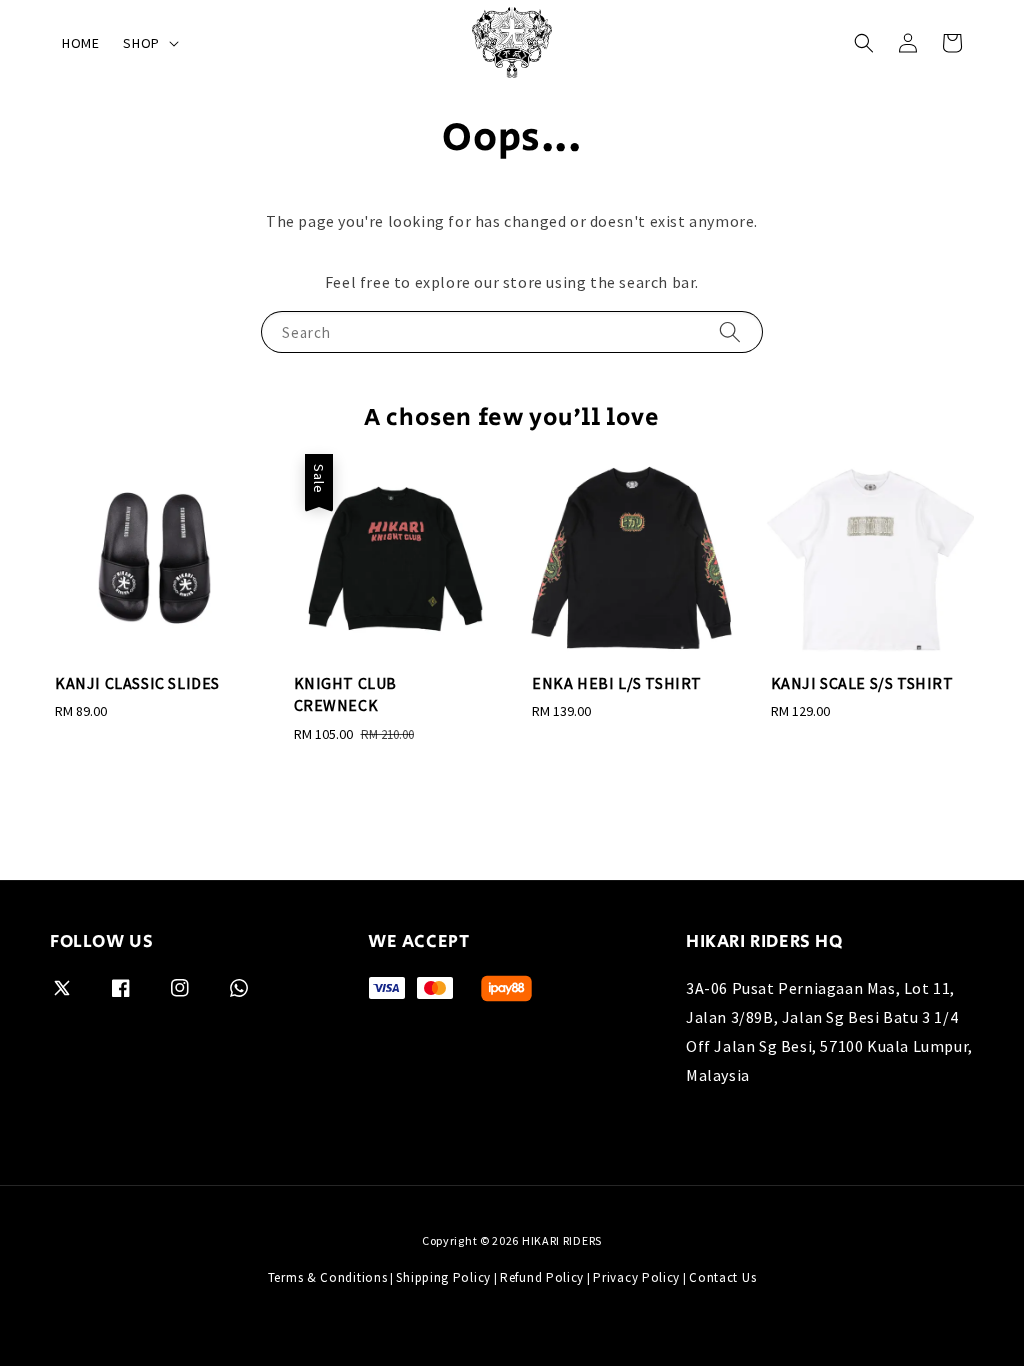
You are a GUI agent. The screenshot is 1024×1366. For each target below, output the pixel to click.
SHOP (141, 43)
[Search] (730, 331)
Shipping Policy (443, 1277)
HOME (80, 43)
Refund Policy (542, 1277)
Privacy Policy (636, 1277)
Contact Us (722, 1277)
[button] (864, 43)
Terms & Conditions (328, 1277)
